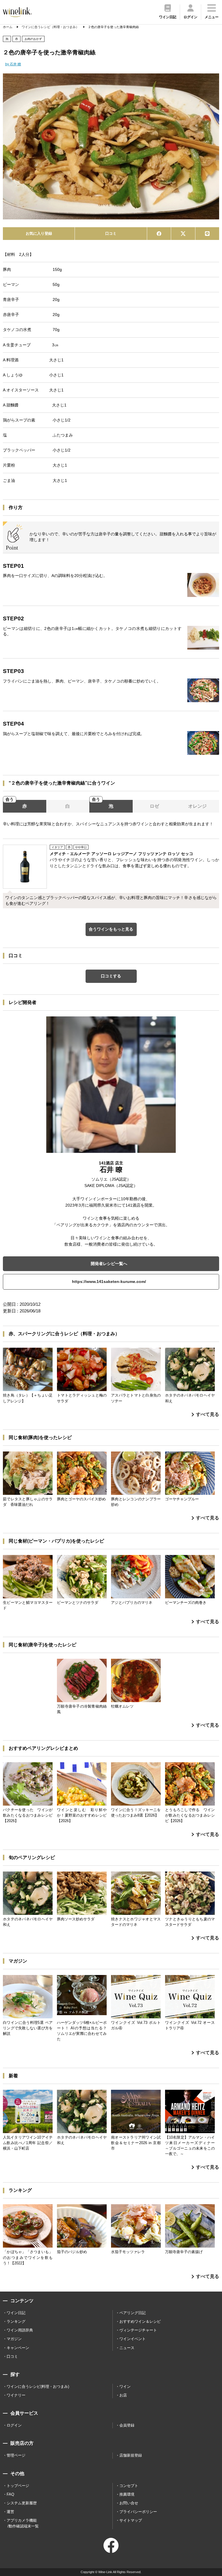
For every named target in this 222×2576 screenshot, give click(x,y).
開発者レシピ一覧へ (109, 1264)
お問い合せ (129, 2503)
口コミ (111, 233)
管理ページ (16, 2455)
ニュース (127, 2348)
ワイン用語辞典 (20, 2330)
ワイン (125, 2387)
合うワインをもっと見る (111, 929)
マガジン (14, 2339)
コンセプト (129, 2486)
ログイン (14, 2425)
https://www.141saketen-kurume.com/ (109, 1281)
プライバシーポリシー (138, 2512)
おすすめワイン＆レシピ (140, 2321)
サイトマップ (131, 2520)
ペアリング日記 (133, 2313)
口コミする (111, 976)
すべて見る (208, 1414)
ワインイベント (133, 2339)
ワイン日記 (16, 2313)
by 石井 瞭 (13, 64)
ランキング (16, 2321)
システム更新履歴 (22, 2503)
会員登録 (127, 2425)
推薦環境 (127, 2494)
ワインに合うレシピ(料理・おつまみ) (38, 2387)
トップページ (18, 2486)
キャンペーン (18, 2348)
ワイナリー (16, 2395)
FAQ (10, 2494)
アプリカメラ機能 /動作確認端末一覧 (23, 2523)
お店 (123, 2395)
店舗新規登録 (131, 2455)
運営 (10, 2512)
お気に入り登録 (39, 233)
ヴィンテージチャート (138, 2330)
